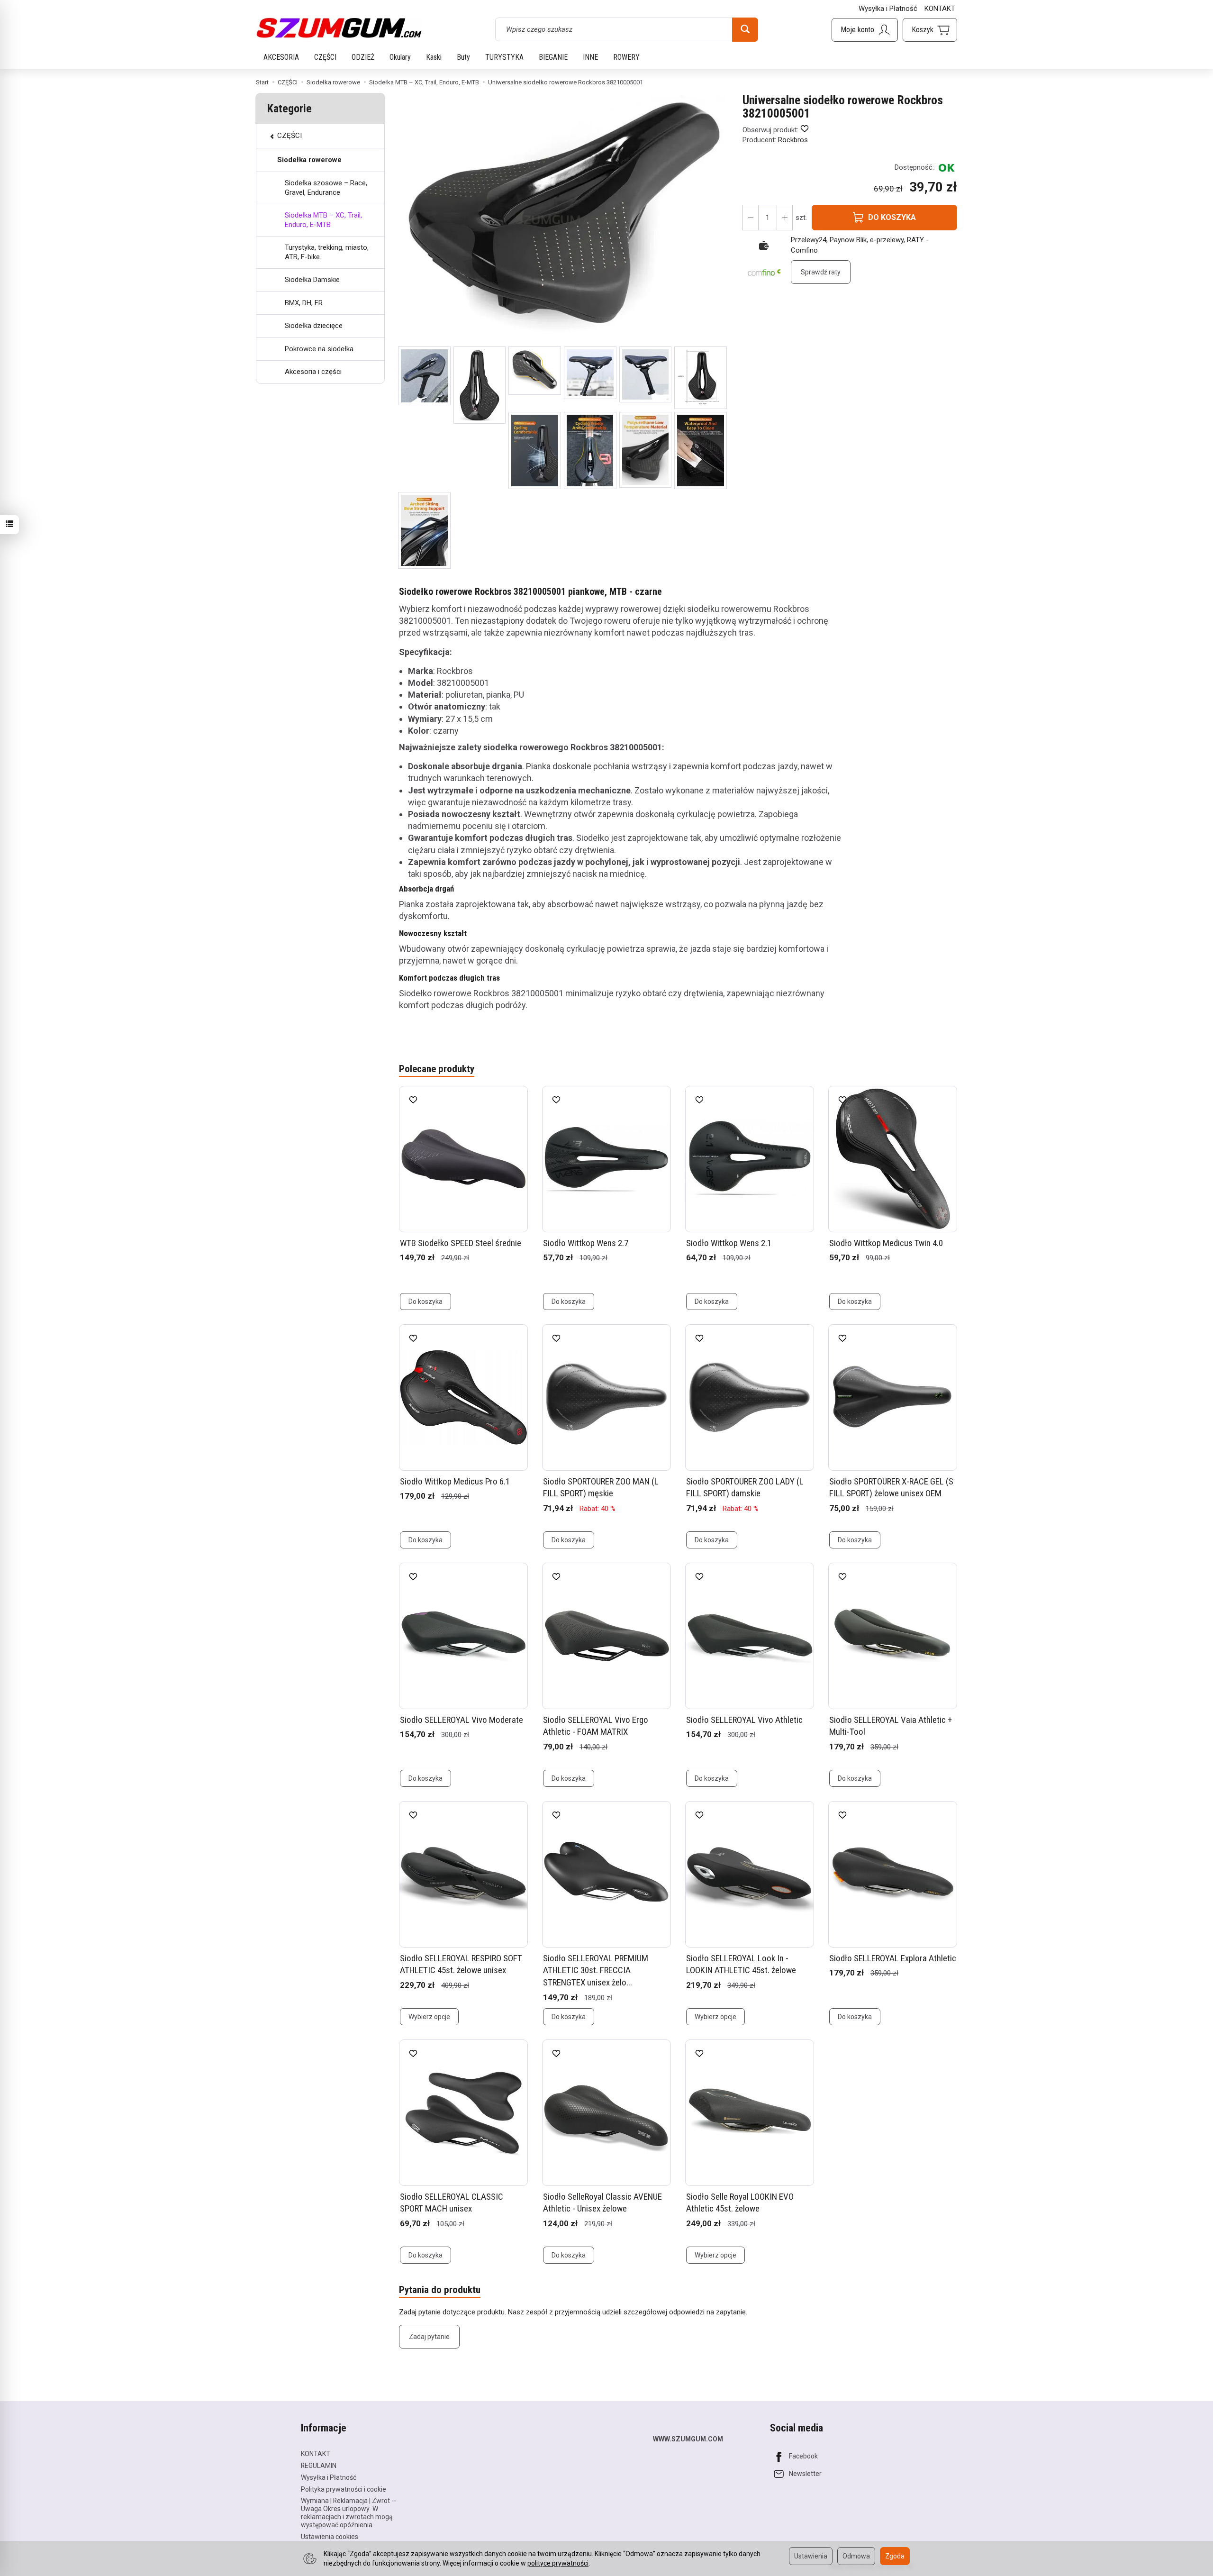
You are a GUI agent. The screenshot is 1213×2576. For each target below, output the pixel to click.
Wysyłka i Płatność (888, 9)
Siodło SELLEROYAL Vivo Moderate (462, 1720)
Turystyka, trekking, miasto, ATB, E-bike (327, 252)
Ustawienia (811, 2556)
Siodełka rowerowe (309, 160)
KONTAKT (940, 9)
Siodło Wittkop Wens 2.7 (586, 1243)
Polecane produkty (437, 1069)
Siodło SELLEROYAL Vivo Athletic (744, 1720)
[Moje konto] (865, 30)
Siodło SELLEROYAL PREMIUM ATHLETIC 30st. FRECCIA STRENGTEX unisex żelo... (596, 1970)
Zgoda (895, 2556)
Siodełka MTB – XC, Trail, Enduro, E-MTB (323, 220)
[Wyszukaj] (745, 29)
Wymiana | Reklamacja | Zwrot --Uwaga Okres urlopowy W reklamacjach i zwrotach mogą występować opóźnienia (349, 2512)
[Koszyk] (930, 30)
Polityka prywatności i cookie (344, 2489)
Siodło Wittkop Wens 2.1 (729, 1243)
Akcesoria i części (313, 372)
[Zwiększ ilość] (751, 218)
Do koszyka (425, 1302)
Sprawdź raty (821, 272)
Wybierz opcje (429, 2017)
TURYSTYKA (504, 57)
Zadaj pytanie (429, 2337)
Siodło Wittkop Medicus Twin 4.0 (886, 1243)
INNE (590, 57)
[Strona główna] (339, 28)
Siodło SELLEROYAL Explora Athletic (893, 1958)
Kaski (434, 57)
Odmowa (856, 2556)
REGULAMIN (319, 2466)
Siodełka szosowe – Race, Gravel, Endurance (326, 188)
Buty (463, 57)
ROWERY (626, 57)
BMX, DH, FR (304, 303)
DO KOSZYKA (892, 217)
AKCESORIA (281, 57)
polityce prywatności (558, 2563)
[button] (424, 376)
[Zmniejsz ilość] (785, 218)
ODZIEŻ (363, 57)
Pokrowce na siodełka (319, 349)
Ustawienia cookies (330, 2537)
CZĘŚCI (325, 57)
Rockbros (793, 140)
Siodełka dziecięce (314, 326)
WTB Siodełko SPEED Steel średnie (461, 1243)
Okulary (400, 57)
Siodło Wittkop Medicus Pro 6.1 (455, 1481)
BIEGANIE (553, 57)
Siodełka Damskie (312, 280)
